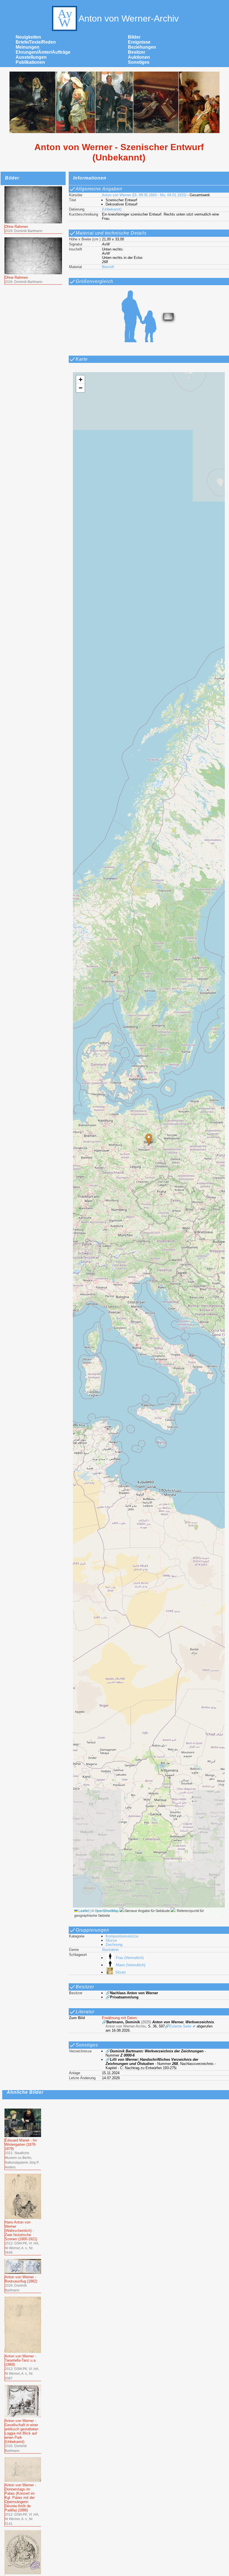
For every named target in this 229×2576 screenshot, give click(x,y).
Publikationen (30, 62)
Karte (82, 359)
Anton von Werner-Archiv (129, 18)
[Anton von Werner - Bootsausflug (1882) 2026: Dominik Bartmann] (23, 2261)
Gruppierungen (92, 1930)
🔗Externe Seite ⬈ (180, 2026)
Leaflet (83, 1910)
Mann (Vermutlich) (130, 1965)
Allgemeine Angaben (99, 189)
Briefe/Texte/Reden (36, 42)
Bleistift (108, 267)
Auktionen (139, 57)
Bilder (134, 37)
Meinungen (28, 47)
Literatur (85, 2012)
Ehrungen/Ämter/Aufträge (43, 52)
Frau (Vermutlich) (130, 1958)
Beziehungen (142, 47)
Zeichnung (114, 1945)
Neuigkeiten (28, 37)
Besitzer (137, 52)
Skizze (111, 1940)
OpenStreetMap (107, 1910)
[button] (149, 1139)
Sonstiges (139, 62)
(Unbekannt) (112, 209)
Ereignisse (139, 42)
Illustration (110, 1950)
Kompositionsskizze (122, 1936)
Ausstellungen (31, 57)
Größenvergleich (94, 281)
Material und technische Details (111, 233)
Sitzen (120, 1972)
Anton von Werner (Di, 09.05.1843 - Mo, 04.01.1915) (144, 195)
